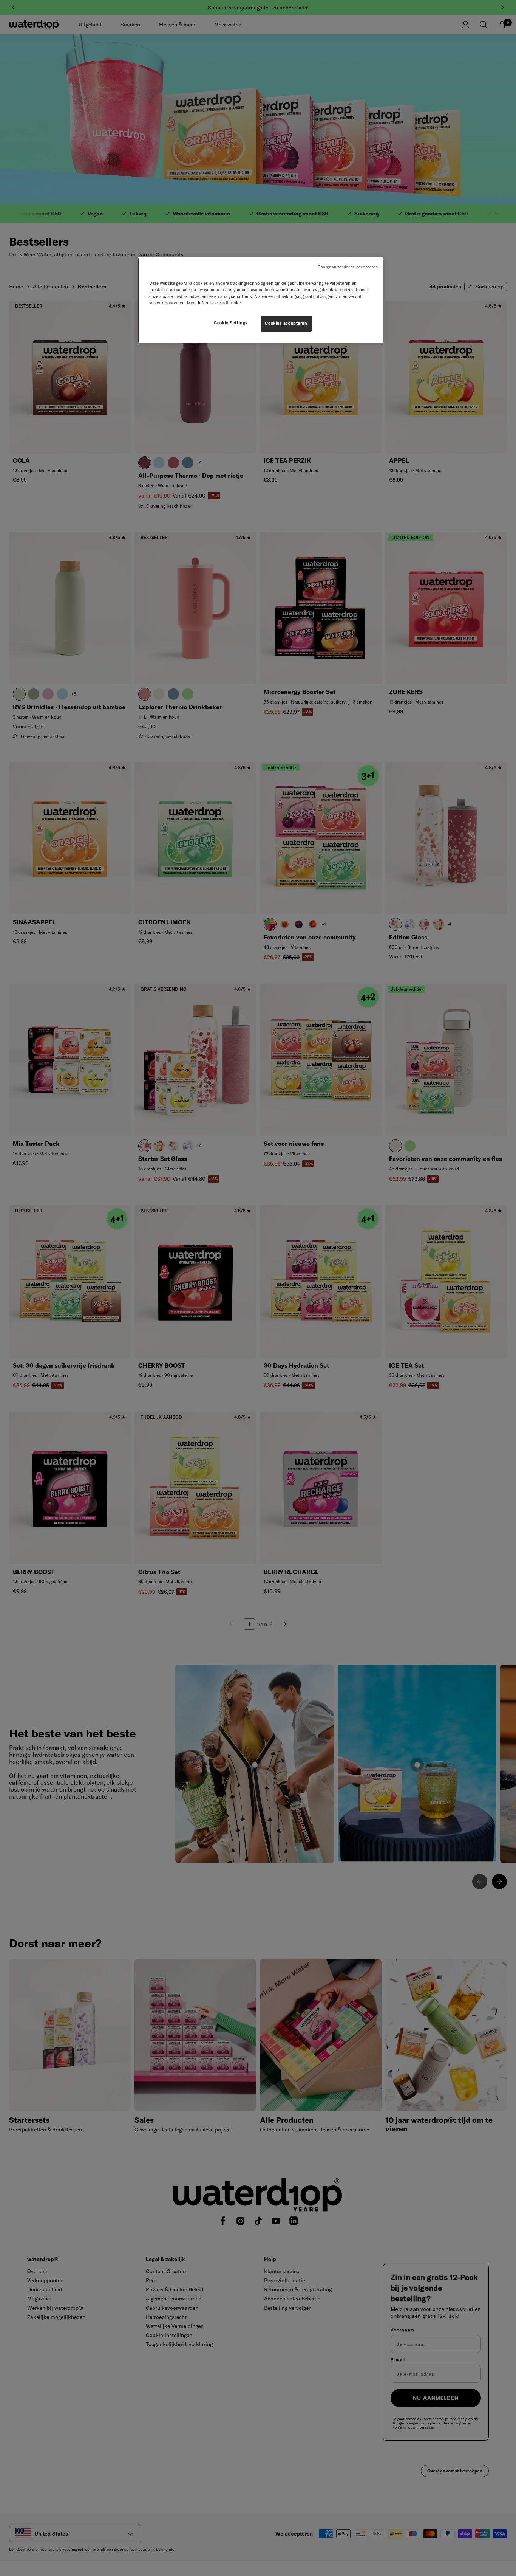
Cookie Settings (231, 323)
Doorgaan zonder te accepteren (348, 267)
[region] (261, 300)
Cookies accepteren (286, 323)
